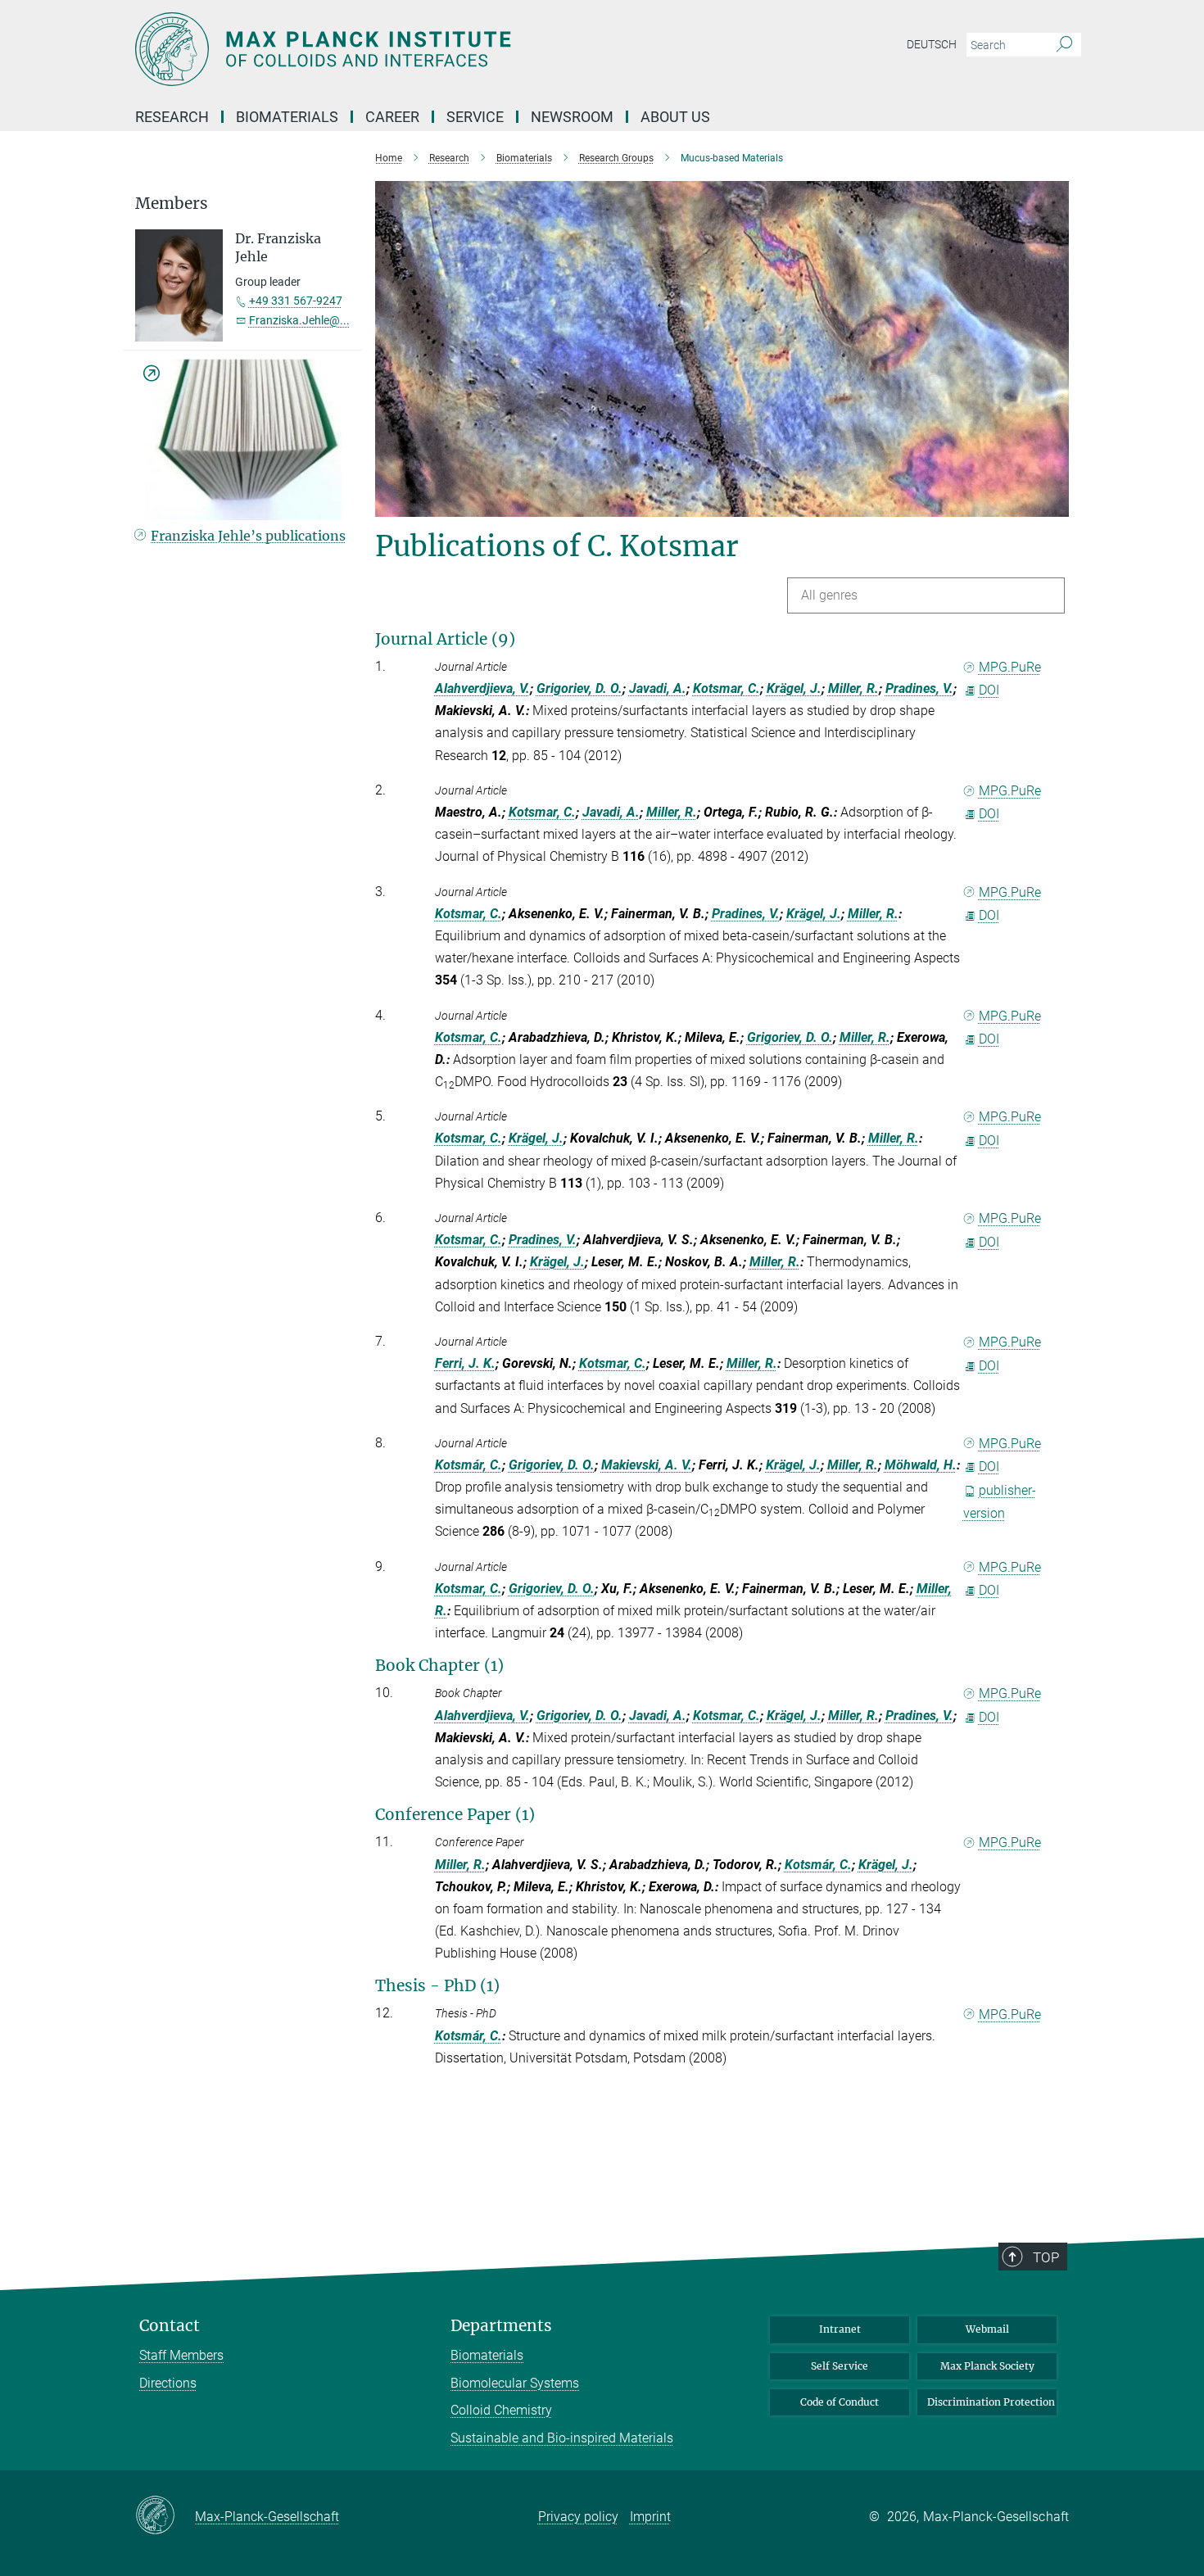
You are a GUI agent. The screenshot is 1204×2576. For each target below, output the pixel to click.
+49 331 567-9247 (296, 301)
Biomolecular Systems (515, 2383)
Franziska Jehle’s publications (248, 536)
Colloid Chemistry (501, 2410)
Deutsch (932, 44)
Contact (170, 2326)
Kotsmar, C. (726, 688)
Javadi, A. (658, 688)
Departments (501, 2326)
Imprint (650, 2517)
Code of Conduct (840, 2402)
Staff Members (181, 2355)
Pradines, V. (919, 688)
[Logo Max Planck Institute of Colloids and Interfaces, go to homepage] (442, 49)
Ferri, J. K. (465, 1363)
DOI (989, 690)
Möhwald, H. (921, 1465)
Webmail (987, 2329)
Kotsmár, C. (468, 1465)
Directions (168, 2383)
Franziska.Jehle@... (299, 320)
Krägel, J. (794, 688)
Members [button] (172, 204)
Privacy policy (578, 2517)
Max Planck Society (987, 2366)
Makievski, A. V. (647, 1465)
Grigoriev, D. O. (579, 688)
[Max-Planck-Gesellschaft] (165, 2516)
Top (1046, 2257)
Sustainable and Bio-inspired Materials (562, 2438)
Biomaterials (487, 2355)
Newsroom (572, 117)
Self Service (840, 2366)
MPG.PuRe (1010, 667)
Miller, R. (853, 688)
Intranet (840, 2329)
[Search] (1064, 45)
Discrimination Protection (991, 2402)
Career (392, 117)
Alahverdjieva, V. (482, 688)
